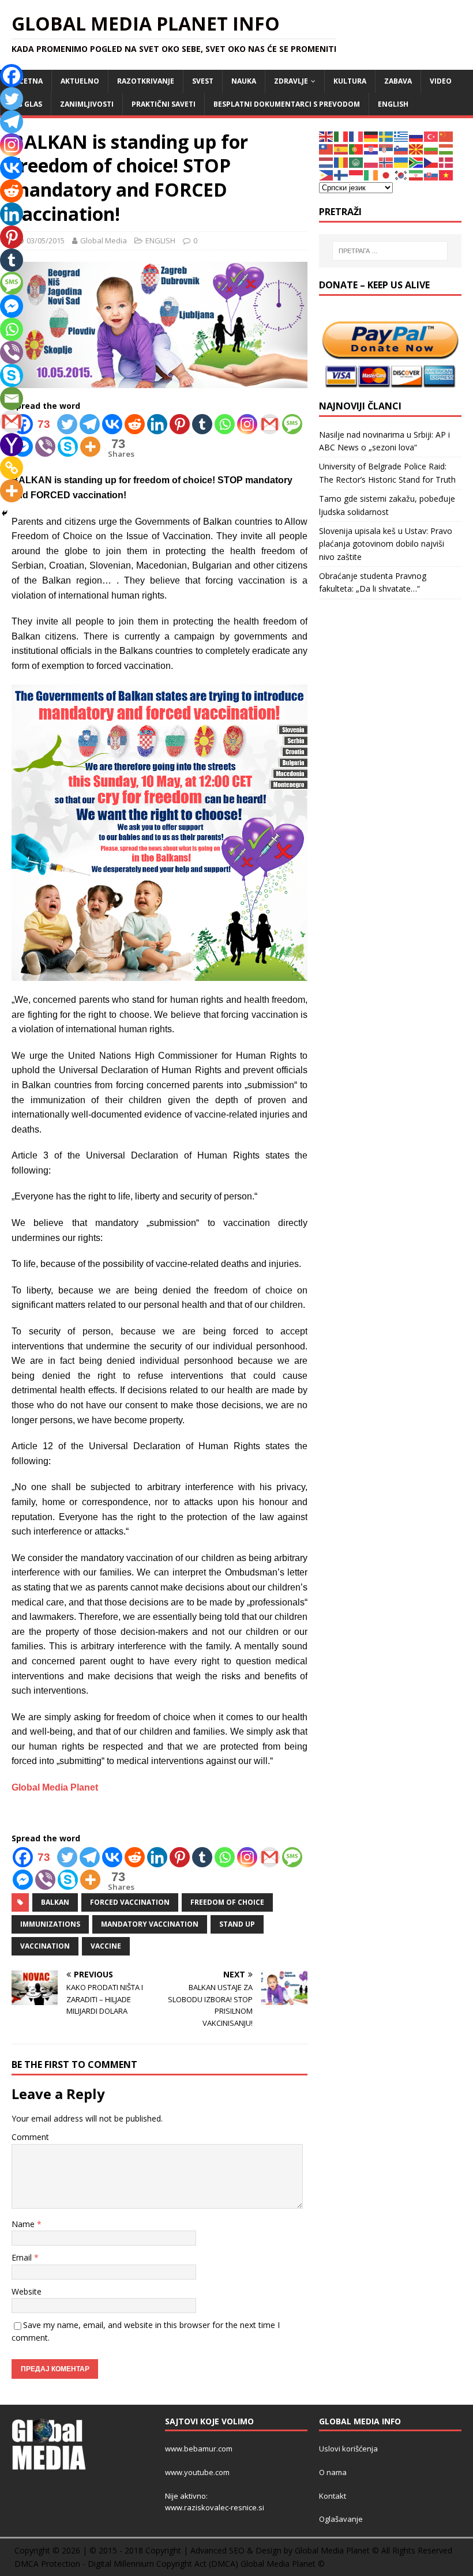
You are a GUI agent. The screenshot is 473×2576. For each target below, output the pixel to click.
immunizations (50, 1924)
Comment (30, 2137)
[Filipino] (326, 174)
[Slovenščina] (401, 148)
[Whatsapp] (225, 424)
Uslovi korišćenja (348, 2449)
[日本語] (386, 174)
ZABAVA (398, 81)
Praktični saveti (164, 104)
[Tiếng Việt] (446, 174)
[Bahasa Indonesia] (356, 174)
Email (23, 2257)
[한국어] (401, 174)
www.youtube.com (197, 2472)
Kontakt (333, 2496)
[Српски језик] (386, 148)
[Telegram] (90, 424)
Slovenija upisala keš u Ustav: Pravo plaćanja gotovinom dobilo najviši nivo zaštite (386, 544)
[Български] (431, 148)
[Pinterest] (180, 424)
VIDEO (441, 81)
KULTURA (350, 81)
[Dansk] (446, 162)
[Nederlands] (326, 162)
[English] (326, 136)
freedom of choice (227, 1902)
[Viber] (45, 447)
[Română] (341, 162)
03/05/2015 (46, 240)
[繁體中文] (326, 148)
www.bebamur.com (199, 2449)
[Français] (356, 136)
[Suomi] (341, 174)
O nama (333, 2472)
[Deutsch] (371, 136)
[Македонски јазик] (416, 148)
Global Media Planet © (283, 2564)
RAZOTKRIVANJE (146, 81)
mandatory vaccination (150, 1924)
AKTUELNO (80, 81)
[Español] (341, 148)
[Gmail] (270, 424)
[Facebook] (12, 76)
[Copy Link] (12, 468)
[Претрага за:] (390, 251)
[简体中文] (446, 136)
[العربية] (356, 162)
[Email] (12, 398)
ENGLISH (393, 104)
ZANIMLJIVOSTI (87, 104)
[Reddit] (135, 424)
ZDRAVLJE (291, 81)
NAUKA (244, 81)
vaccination (45, 1946)
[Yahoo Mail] (12, 445)
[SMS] (292, 424)
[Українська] (401, 162)
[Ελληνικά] (401, 136)
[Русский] (416, 136)
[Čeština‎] (431, 162)
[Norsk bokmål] (386, 162)
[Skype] (68, 447)
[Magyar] (446, 148)
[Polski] (371, 162)
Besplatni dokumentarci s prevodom (287, 104)
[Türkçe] (431, 136)
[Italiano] (341, 136)
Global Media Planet (55, 1787)
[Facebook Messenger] (23, 1880)
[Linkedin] (157, 424)
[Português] (356, 148)
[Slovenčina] (431, 174)
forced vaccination (130, 1902)
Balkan (55, 1902)
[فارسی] (416, 174)
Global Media (104, 240)
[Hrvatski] (371, 148)
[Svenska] (386, 136)
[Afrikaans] (416, 162)
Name (24, 2224)
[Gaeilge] (371, 174)
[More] (90, 447)
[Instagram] (247, 424)
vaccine (106, 1946)
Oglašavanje (341, 2519)
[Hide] (5, 513)
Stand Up (237, 1924)
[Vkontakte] (112, 424)
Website (27, 2291)
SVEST (203, 81)
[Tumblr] (202, 424)
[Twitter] (67, 424)
